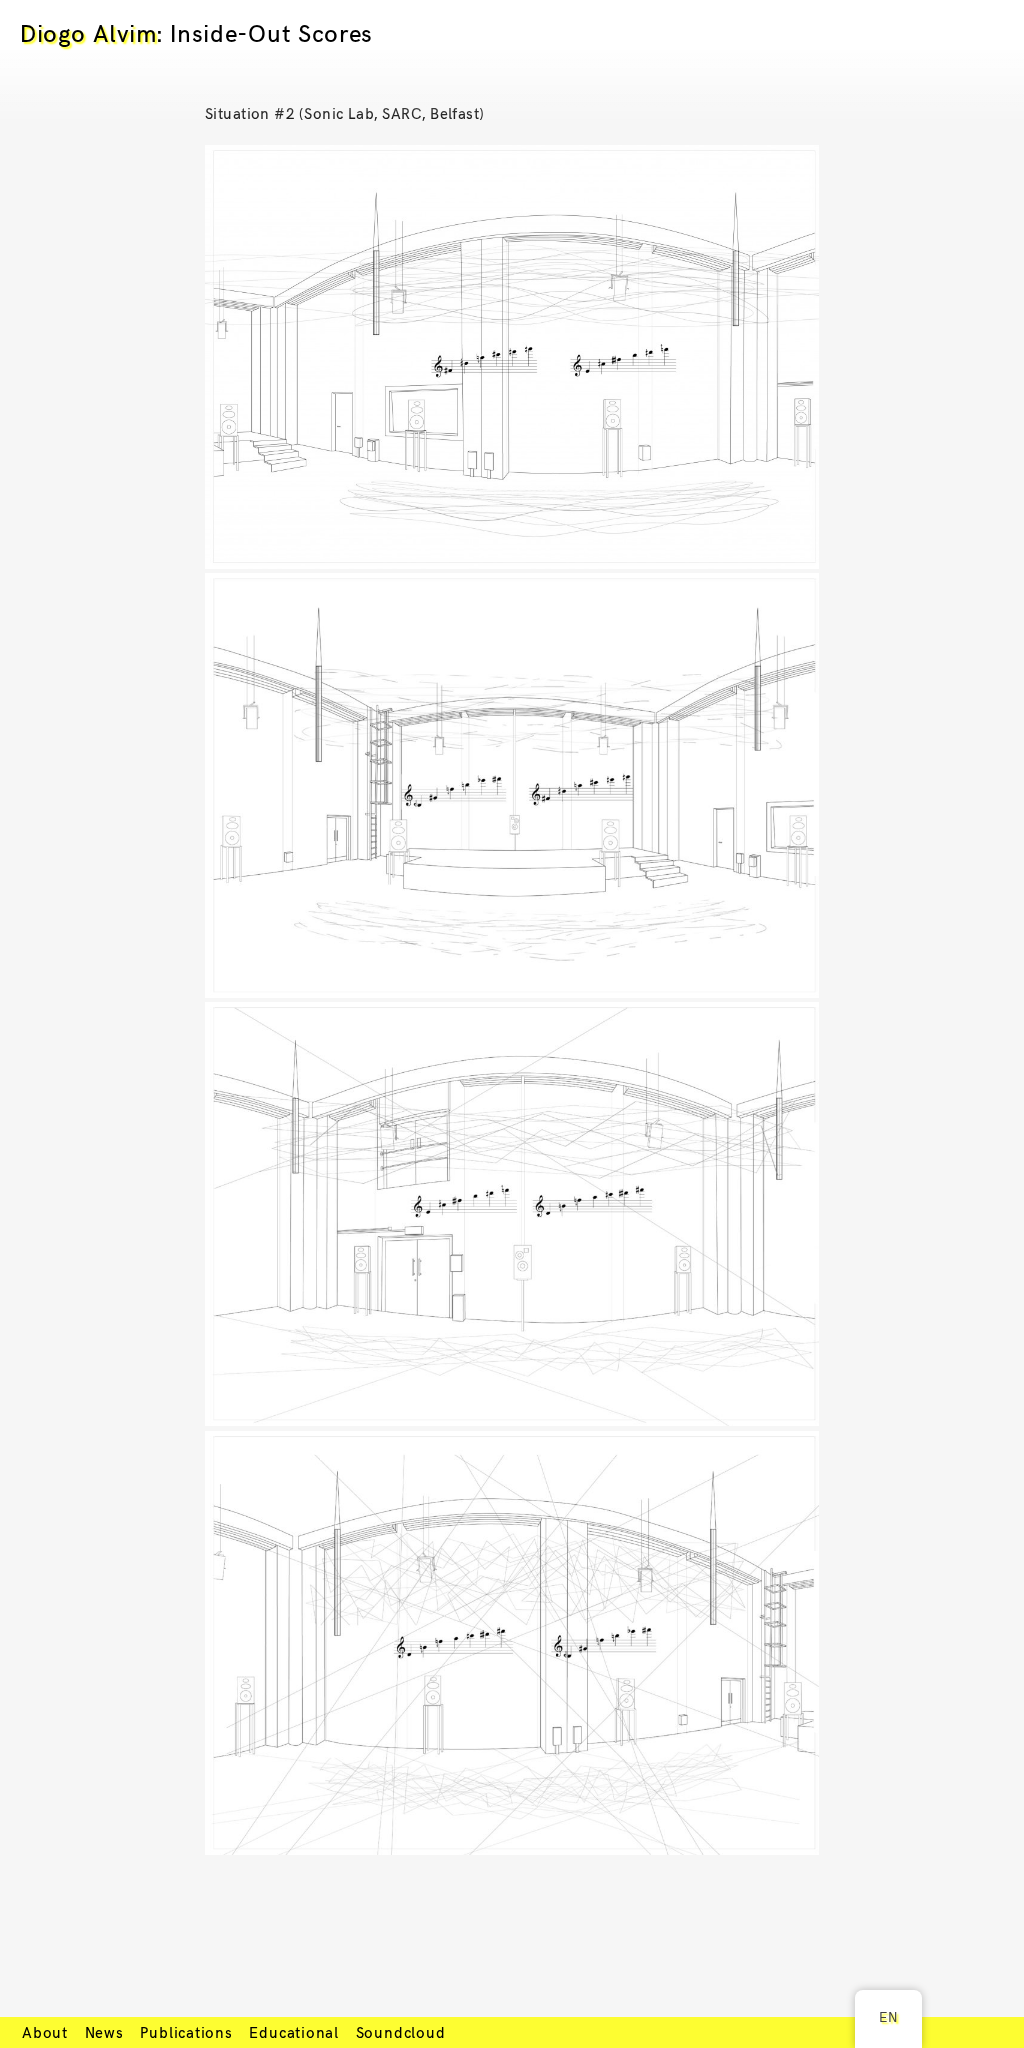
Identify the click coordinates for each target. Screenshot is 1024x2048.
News (104, 2031)
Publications (186, 2031)
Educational (293, 2031)
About (45, 2031)
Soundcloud (401, 2031)
